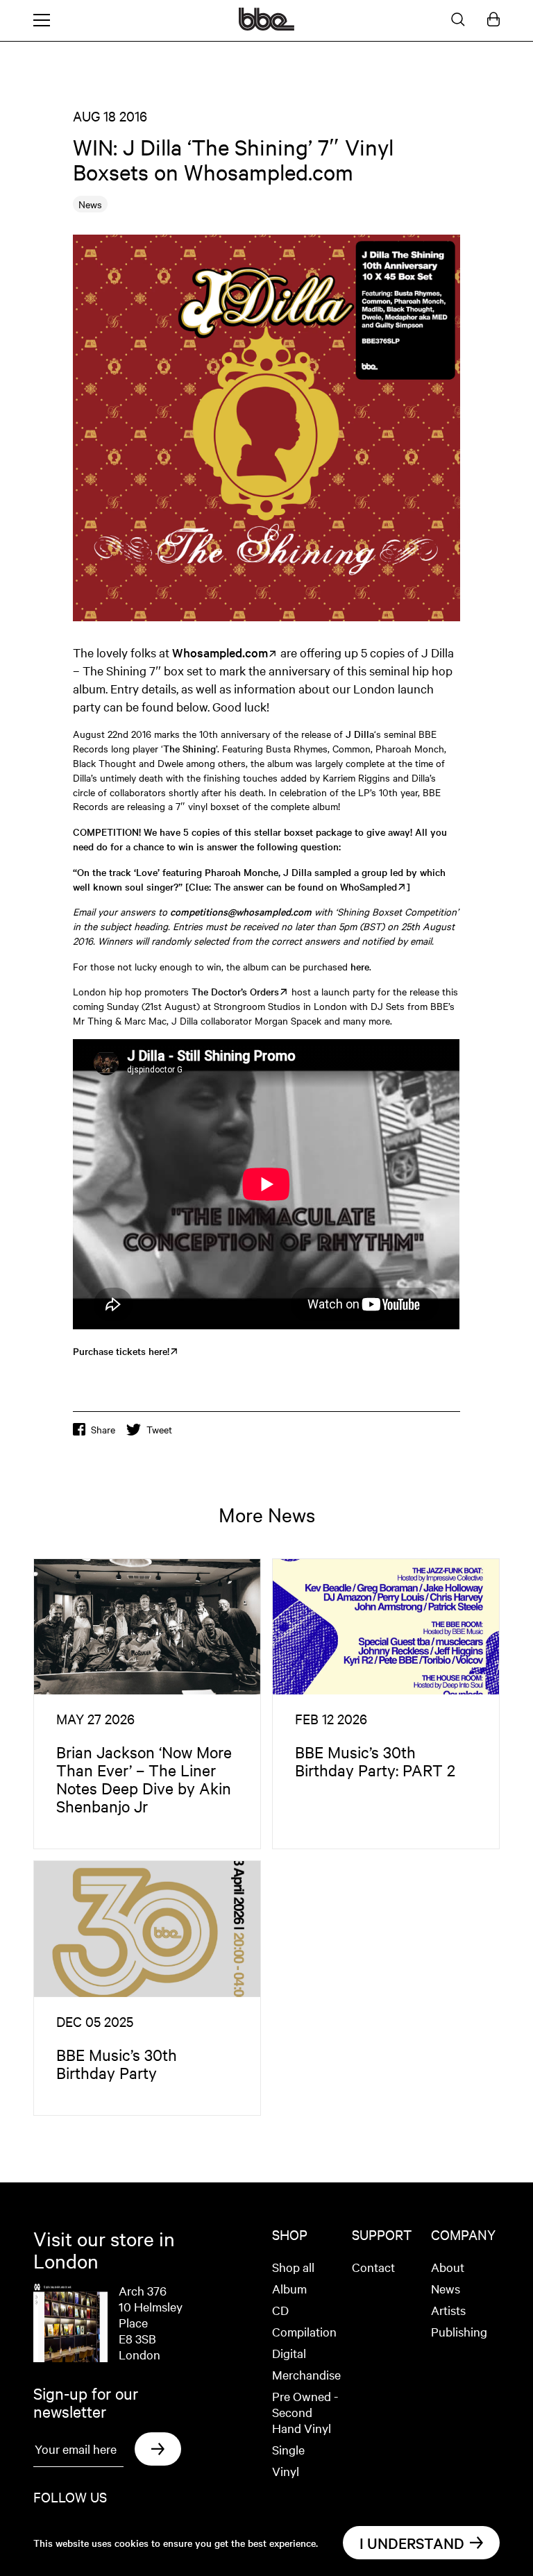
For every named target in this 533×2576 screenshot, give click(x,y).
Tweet (159, 1429)
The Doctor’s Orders (235, 991)
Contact (373, 2267)
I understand (412, 2543)
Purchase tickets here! (121, 1351)
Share (103, 1429)
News (446, 2288)
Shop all (293, 2267)
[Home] (266, 26)
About (448, 2267)
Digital (289, 2353)
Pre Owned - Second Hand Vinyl (305, 2412)
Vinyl (286, 2471)
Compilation (304, 2331)
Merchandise (306, 2374)
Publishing (459, 2331)
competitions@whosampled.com (241, 911)
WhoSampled (369, 886)
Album (289, 2288)
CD (280, 2310)
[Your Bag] (493, 20)
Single (288, 2449)
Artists (448, 2310)
